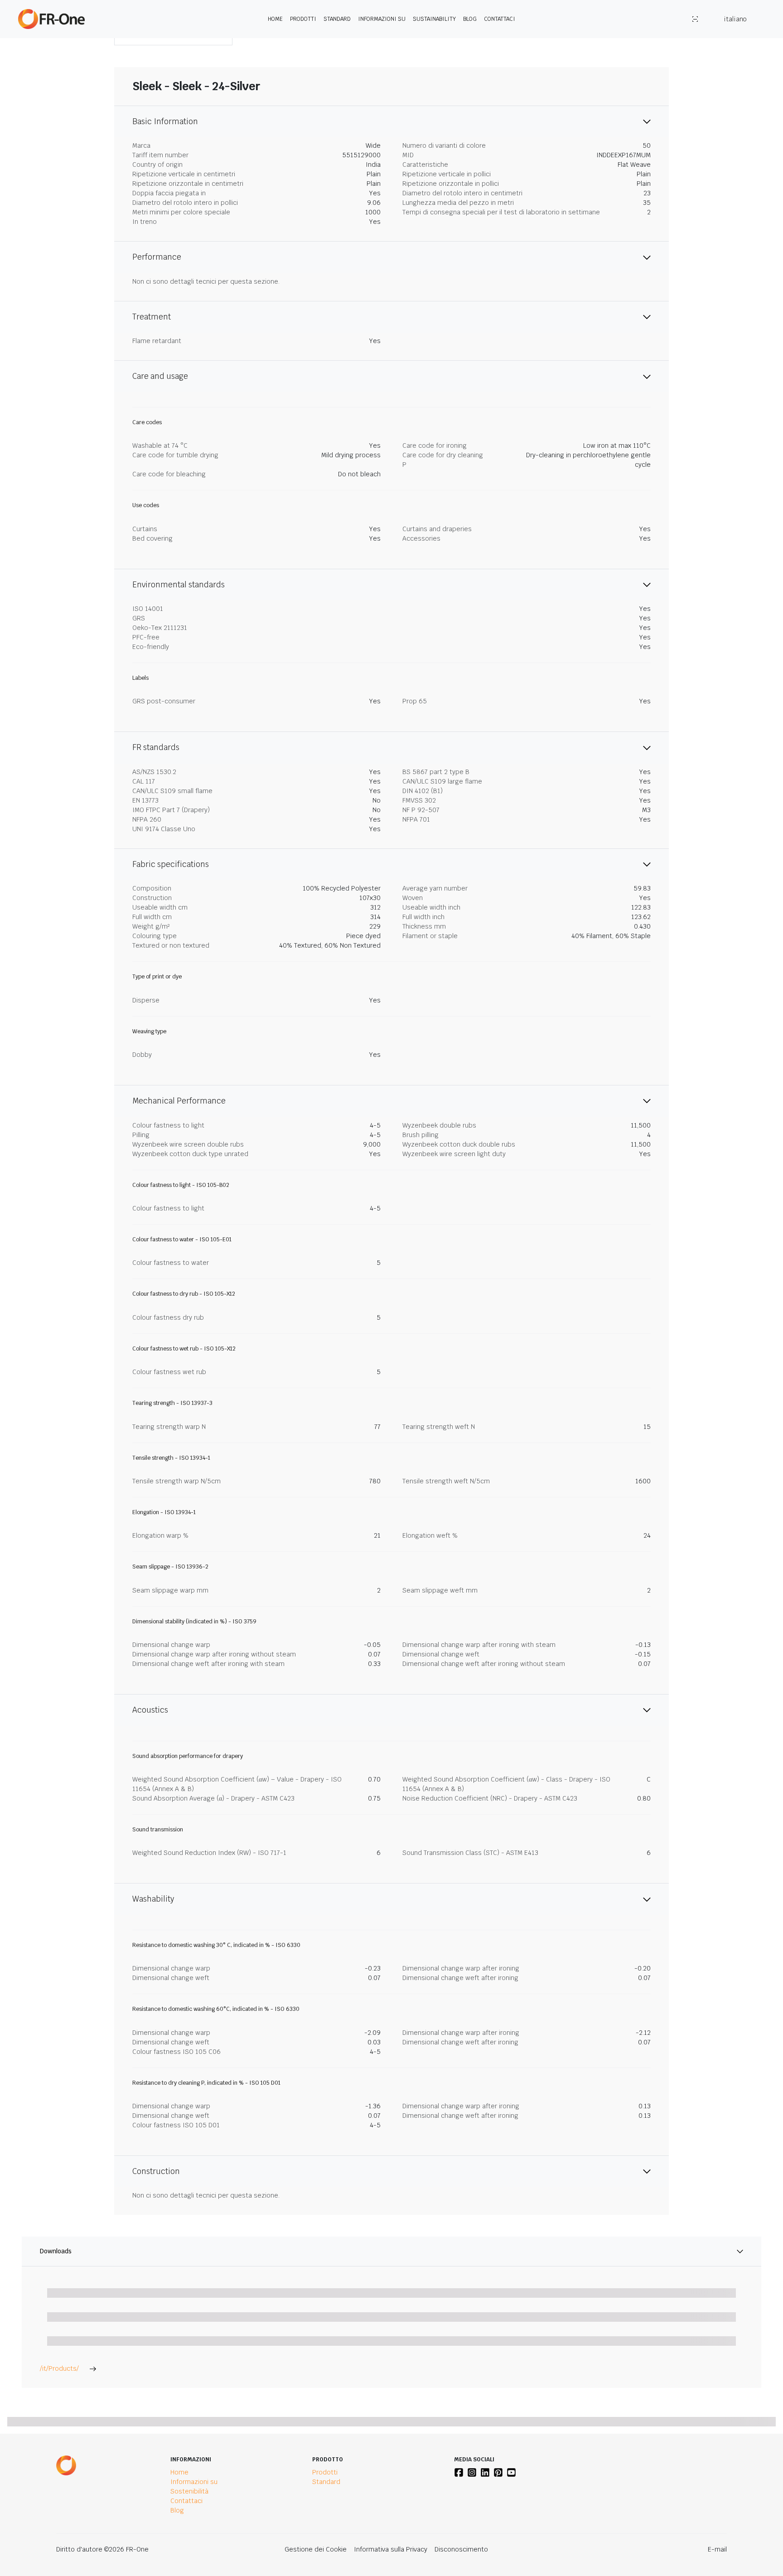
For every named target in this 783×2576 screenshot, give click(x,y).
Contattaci (500, 19)
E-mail (717, 2549)
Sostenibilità (189, 2491)
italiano (735, 19)
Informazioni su (382, 19)
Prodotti (303, 19)
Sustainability (434, 19)
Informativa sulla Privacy (391, 2549)
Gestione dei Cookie (316, 2549)
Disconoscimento (461, 2549)
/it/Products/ (59, 2368)
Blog (470, 19)
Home (275, 19)
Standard (337, 19)
